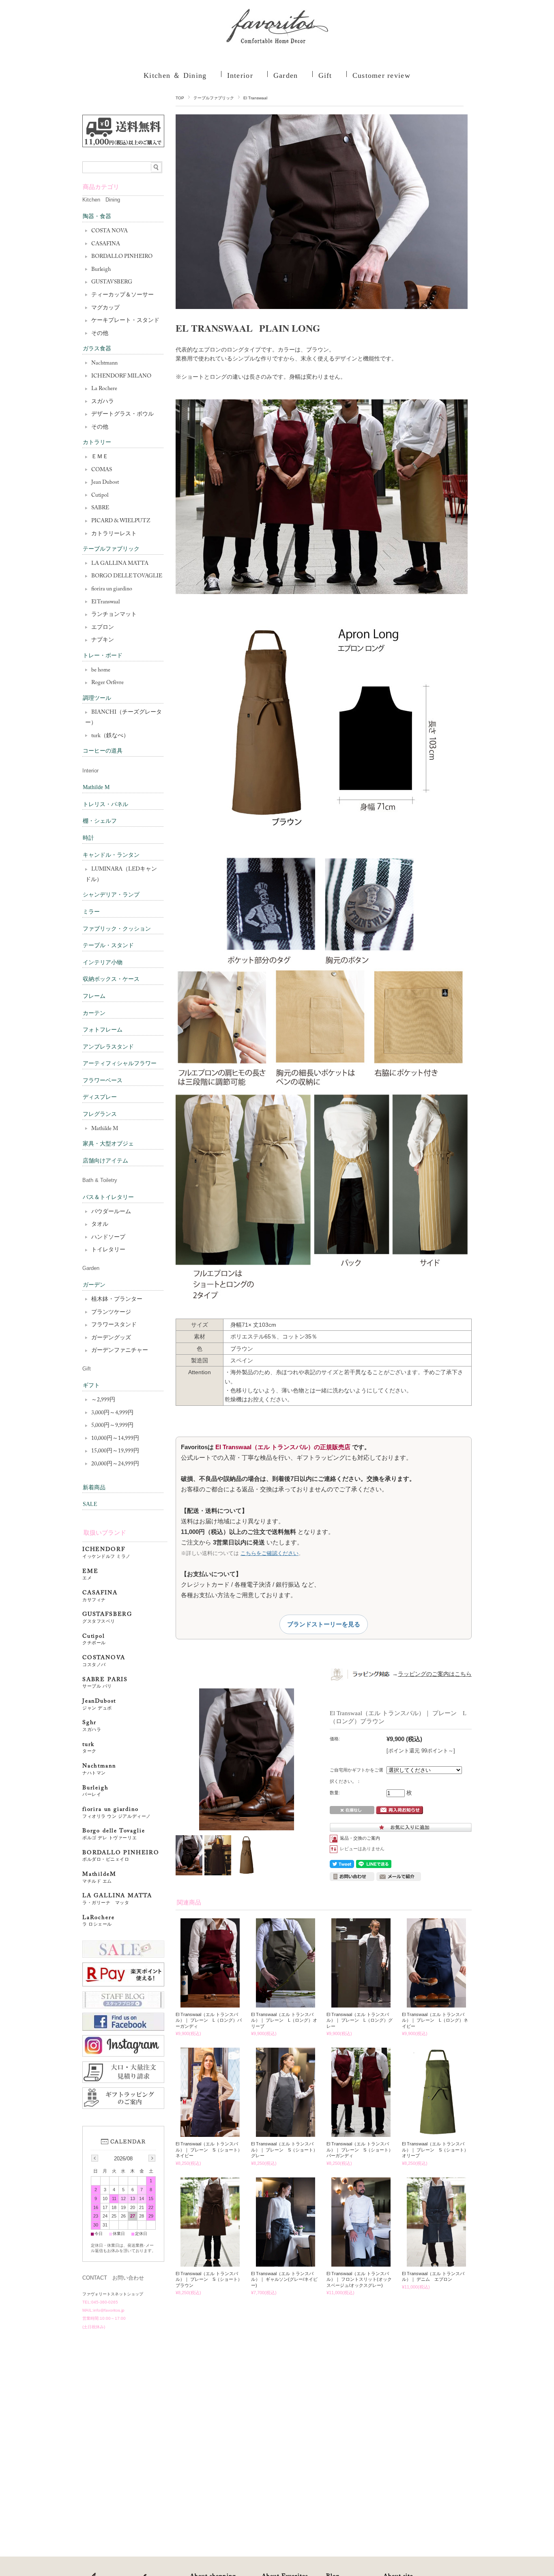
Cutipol (100, 495)
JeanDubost (99, 1704)
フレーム (94, 996)
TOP (180, 98)
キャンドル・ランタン (111, 855)
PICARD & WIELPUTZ (121, 521)
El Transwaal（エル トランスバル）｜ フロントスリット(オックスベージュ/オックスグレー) (359, 2279)
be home (101, 670)
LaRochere (98, 1921)
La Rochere (104, 389)
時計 (88, 838)
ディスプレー (100, 1097)
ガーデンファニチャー (120, 1351)
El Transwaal (255, 98)
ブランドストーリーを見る (324, 1624)
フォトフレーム (103, 1030)
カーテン (94, 1013)
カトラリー (97, 442)
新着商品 (94, 1487)
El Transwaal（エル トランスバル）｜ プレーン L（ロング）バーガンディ (209, 2020)
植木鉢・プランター (117, 1300)
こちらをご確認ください (269, 1553)
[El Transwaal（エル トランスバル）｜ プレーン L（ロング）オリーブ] (286, 2003)
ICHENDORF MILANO (121, 376)
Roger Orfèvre (107, 683)
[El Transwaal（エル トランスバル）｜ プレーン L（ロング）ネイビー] (437, 2003)
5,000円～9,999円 (112, 1426)
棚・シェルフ (100, 821)
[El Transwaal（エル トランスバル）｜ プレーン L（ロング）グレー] (361, 2003)
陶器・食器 (97, 216)
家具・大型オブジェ (108, 1144)
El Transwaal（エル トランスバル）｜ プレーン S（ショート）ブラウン (209, 2279)
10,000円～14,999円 (115, 1439)
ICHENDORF (106, 1553)
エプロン (103, 628)
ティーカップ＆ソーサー (122, 295)
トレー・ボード (103, 655)
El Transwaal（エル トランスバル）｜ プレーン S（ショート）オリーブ (435, 2150)
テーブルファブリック (214, 98)
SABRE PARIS (105, 1683)
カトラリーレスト (114, 534)
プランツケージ (111, 1313)
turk (89, 1748)
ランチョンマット (114, 615)
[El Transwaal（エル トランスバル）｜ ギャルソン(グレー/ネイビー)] (286, 2263)
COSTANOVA (104, 1661)
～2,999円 (103, 1400)
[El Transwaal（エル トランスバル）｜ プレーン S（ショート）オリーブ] (437, 2133)
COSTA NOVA (110, 231)
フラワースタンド (114, 1325)
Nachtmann (104, 363)
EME (90, 1575)
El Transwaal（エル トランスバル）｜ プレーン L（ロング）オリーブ (284, 2020)
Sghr (92, 1726)
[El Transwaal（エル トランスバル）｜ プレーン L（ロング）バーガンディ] (210, 2003)
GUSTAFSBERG (107, 1618)
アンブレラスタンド (108, 1047)
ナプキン (103, 640)
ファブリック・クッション (117, 929)
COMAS (102, 470)
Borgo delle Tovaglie (114, 1834)
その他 (100, 334)
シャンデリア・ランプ (111, 895)
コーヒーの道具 (103, 751)
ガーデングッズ (111, 1338)
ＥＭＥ (100, 457)
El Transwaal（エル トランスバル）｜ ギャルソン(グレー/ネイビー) (284, 2279)
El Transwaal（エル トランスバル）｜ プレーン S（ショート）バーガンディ (360, 2150)
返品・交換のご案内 (360, 1838)
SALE (90, 1504)
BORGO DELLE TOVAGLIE (127, 576)
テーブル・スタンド (108, 945)
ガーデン (94, 1285)
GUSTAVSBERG (112, 282)
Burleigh (101, 270)
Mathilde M (96, 787)
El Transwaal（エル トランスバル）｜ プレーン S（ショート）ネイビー (209, 2150)
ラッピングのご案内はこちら (435, 1674)
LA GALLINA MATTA (120, 564)
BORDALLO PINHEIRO (122, 257)
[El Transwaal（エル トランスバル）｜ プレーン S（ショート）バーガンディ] (361, 2133)
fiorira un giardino (112, 589)
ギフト (91, 1385)
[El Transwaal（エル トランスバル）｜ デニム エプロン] (437, 2263)
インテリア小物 (103, 962)
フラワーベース (103, 1080)
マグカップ (105, 308)
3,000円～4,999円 (112, 1413)
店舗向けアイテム (105, 1161)
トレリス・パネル (105, 804)
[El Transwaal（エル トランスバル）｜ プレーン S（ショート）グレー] (286, 2133)
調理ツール (97, 698)
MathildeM (102, 1878)
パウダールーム (111, 1212)
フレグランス (100, 1114)
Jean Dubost (105, 483)
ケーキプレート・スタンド (125, 321)
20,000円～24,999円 (115, 1464)
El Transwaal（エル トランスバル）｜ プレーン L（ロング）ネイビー (435, 2020)
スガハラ (103, 402)
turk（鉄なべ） (110, 736)
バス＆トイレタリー (108, 1197)
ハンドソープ (108, 1238)
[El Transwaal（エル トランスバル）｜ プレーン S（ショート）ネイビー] (210, 2133)
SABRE (100, 508)
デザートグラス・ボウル (122, 414)
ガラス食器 (97, 349)
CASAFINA (106, 244)
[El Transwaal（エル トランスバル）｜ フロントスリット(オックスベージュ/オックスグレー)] (361, 2263)
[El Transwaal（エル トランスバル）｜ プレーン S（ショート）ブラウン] (210, 2263)
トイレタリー (108, 1250)
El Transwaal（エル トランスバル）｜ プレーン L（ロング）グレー (360, 2020)
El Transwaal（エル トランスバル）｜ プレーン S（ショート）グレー (284, 2150)
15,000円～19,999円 (115, 1451)
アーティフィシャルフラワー (120, 1063)
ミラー (91, 912)
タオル (100, 1225)
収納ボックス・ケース (111, 979)
